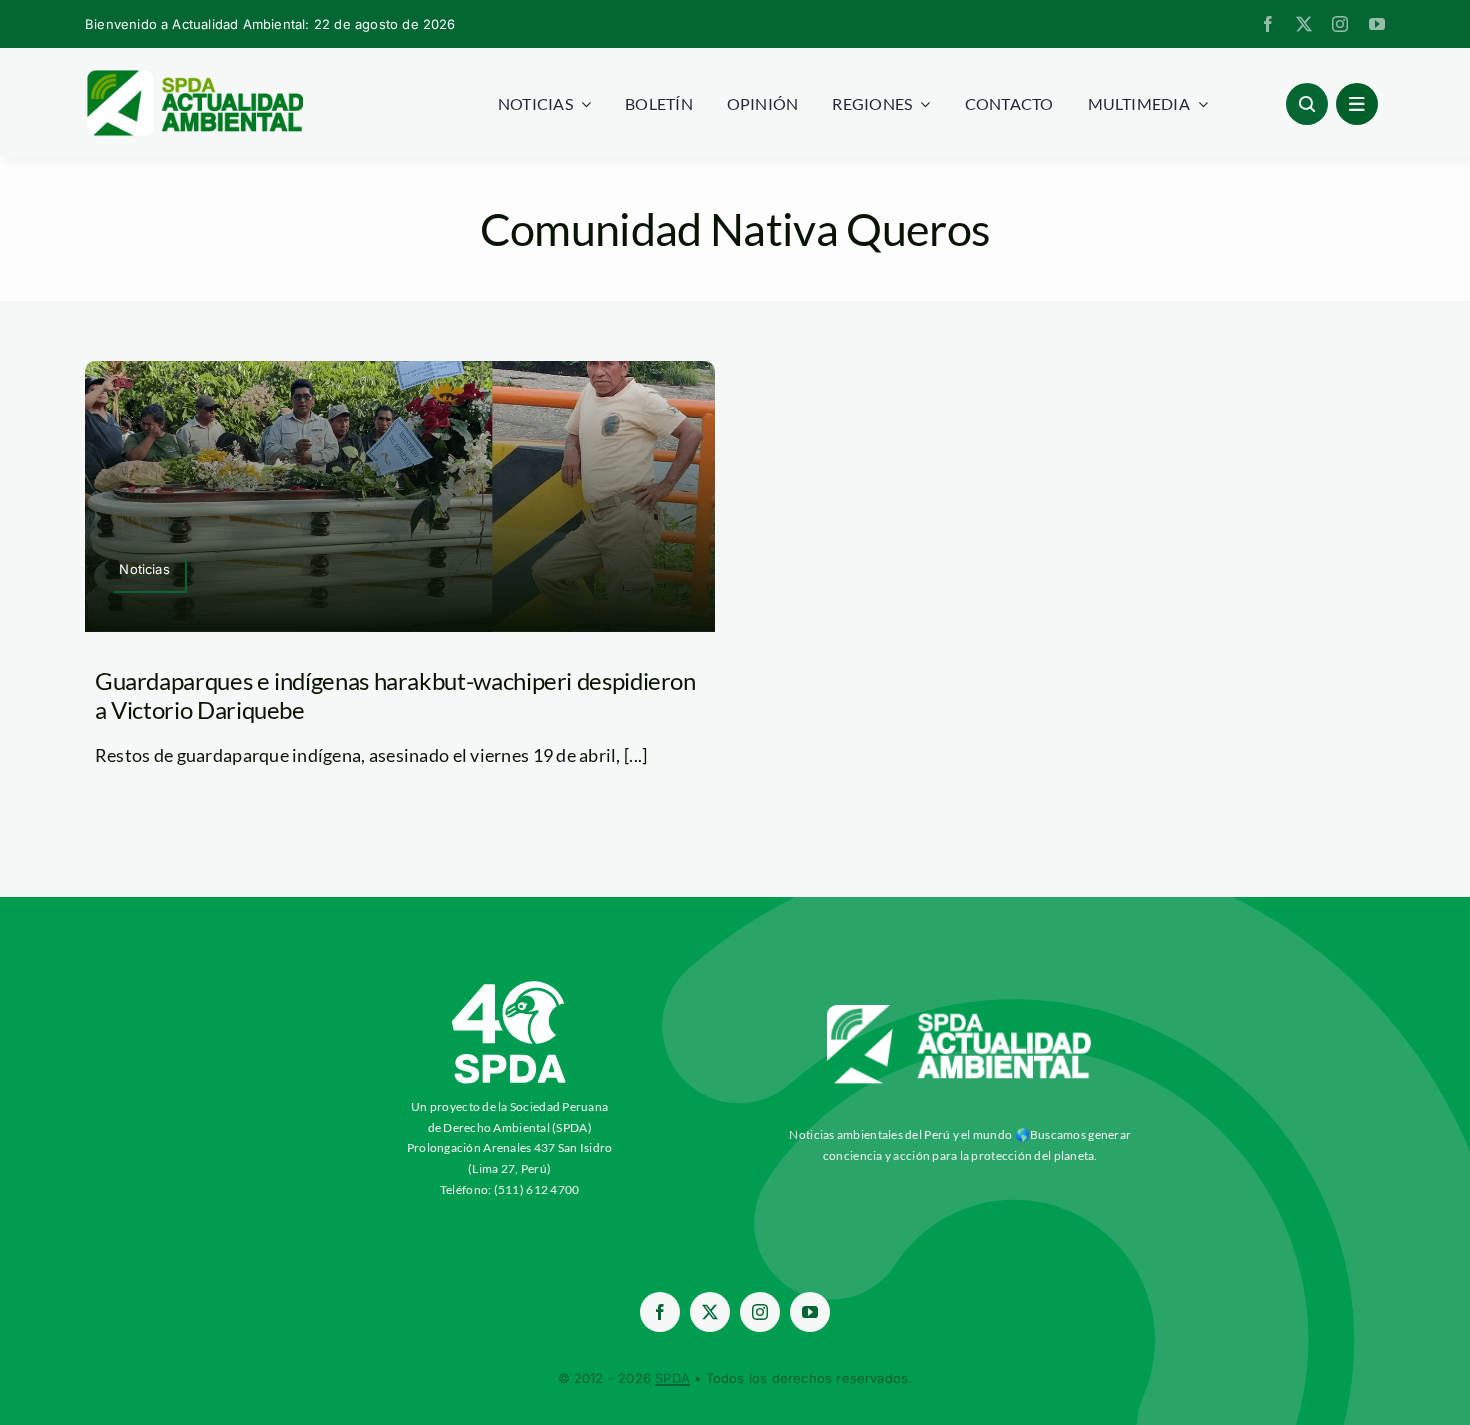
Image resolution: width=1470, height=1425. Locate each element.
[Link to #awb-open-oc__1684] (1357, 104)
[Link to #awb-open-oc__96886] (1307, 104)
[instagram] (1340, 24)
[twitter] (1304, 24)
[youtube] (1377, 24)
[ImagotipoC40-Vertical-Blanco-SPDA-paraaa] (510, 986)
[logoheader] (194, 77)
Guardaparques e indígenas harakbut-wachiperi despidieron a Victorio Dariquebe (395, 695)
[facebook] (1268, 24)
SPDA (672, 1378)
